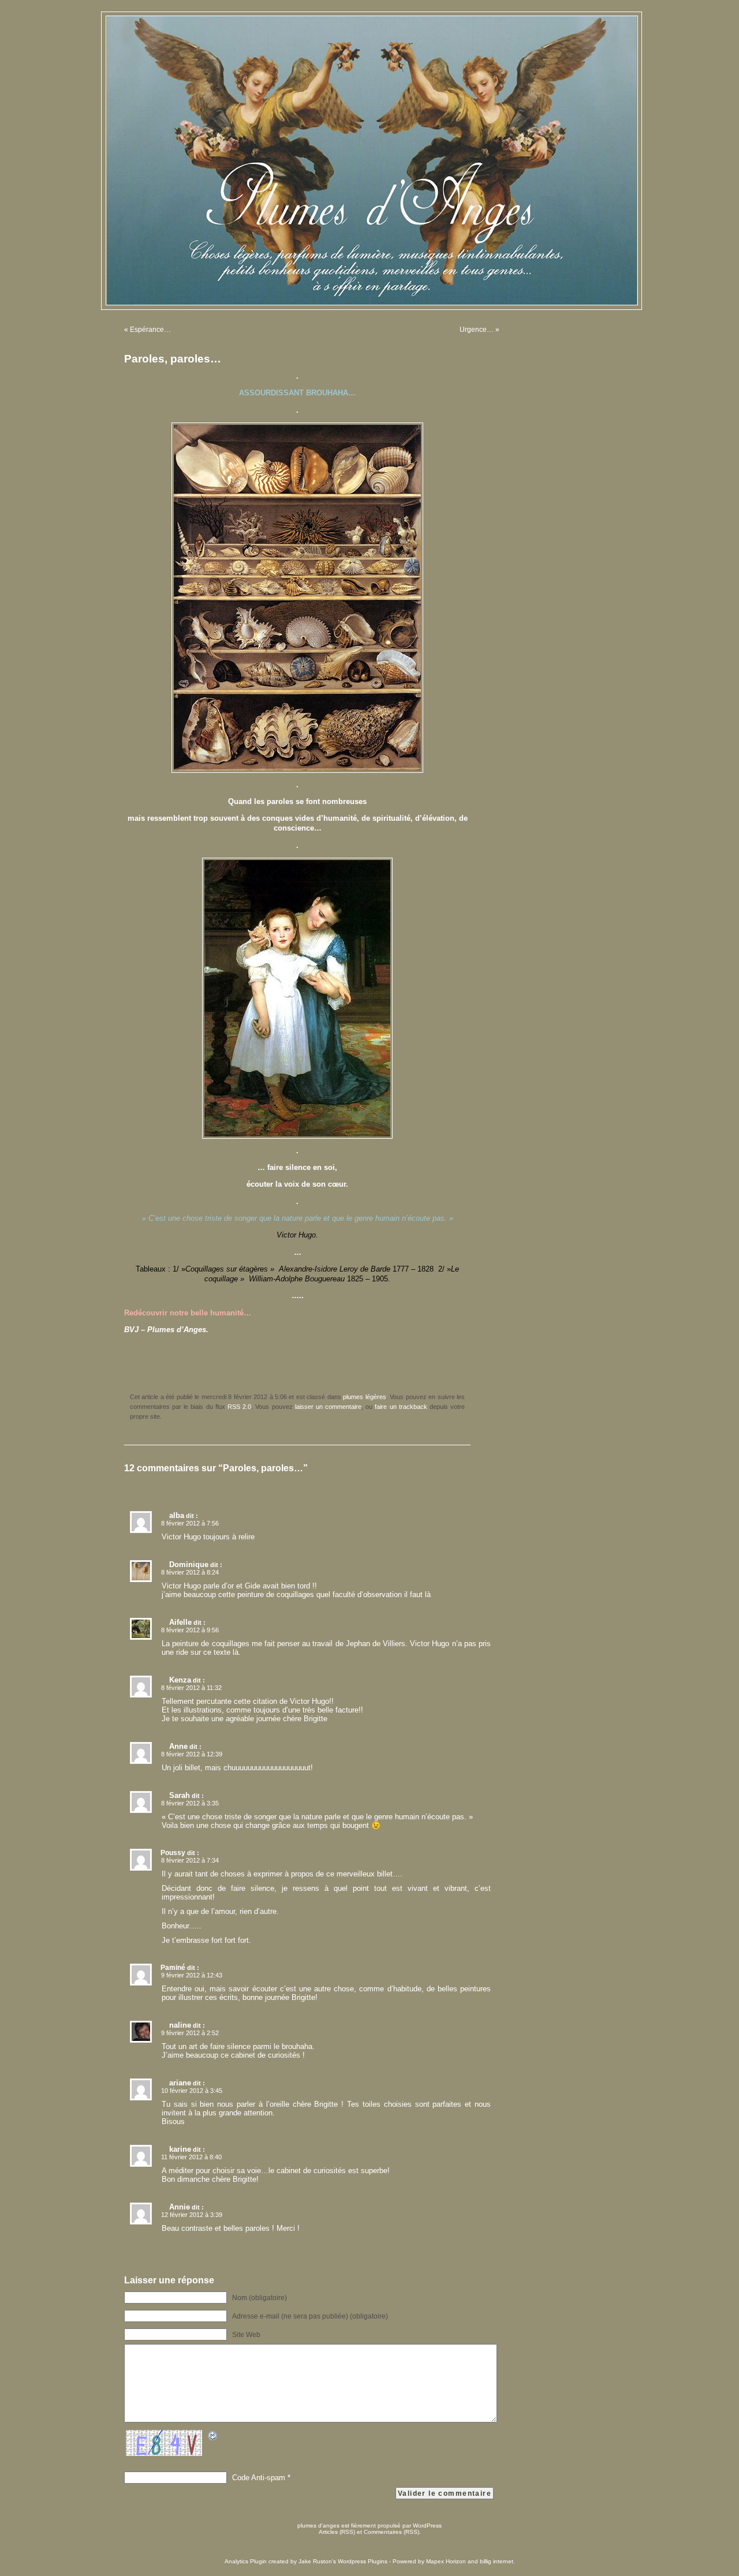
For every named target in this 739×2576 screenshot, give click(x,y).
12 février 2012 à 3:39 (192, 2215)
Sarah (180, 1795)
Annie (180, 2207)
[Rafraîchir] (213, 2438)
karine (180, 2149)
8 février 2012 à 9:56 (190, 1630)
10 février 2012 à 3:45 (192, 2091)
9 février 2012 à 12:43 (192, 1975)
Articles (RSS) (337, 2532)
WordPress (427, 2525)
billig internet (497, 2561)
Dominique (189, 1564)
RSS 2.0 (239, 1407)
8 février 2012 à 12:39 (192, 1754)
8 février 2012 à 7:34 (190, 1860)
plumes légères (364, 1397)
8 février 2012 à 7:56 (190, 1523)
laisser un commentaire (328, 1407)
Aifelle (180, 1622)
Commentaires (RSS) (391, 2532)
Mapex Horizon (446, 2561)
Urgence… (477, 330)
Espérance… (150, 330)
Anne (178, 1746)
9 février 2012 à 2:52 (190, 2033)
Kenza (180, 1680)
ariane (180, 2083)
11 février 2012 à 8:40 (191, 2157)
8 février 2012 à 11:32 (191, 1688)
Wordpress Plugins (363, 2561)
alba (177, 1515)
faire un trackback (401, 1407)
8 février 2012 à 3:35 (190, 1803)
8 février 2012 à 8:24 (190, 1572)
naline (180, 2025)
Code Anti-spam (259, 2478)
